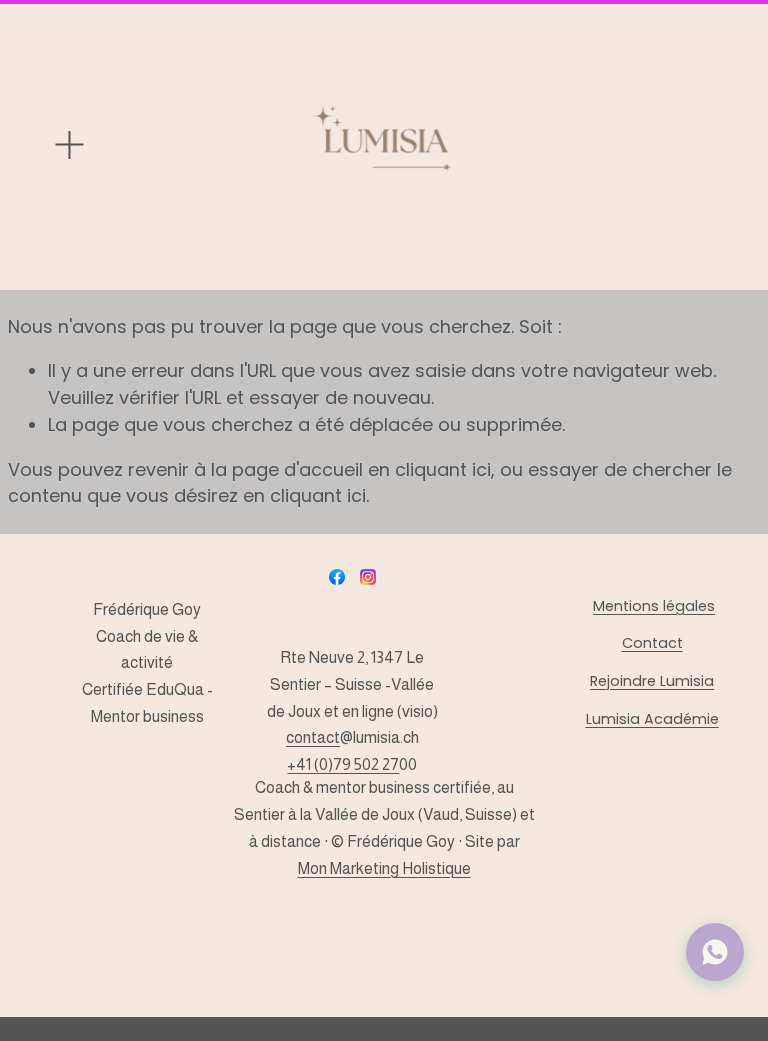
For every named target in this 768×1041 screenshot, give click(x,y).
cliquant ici (443, 469)
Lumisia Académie (652, 719)
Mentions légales (654, 606)
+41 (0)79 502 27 (343, 764)
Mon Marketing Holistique (384, 868)
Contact (652, 643)
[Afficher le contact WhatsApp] (715, 952)
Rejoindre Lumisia (652, 681)
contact (313, 737)
